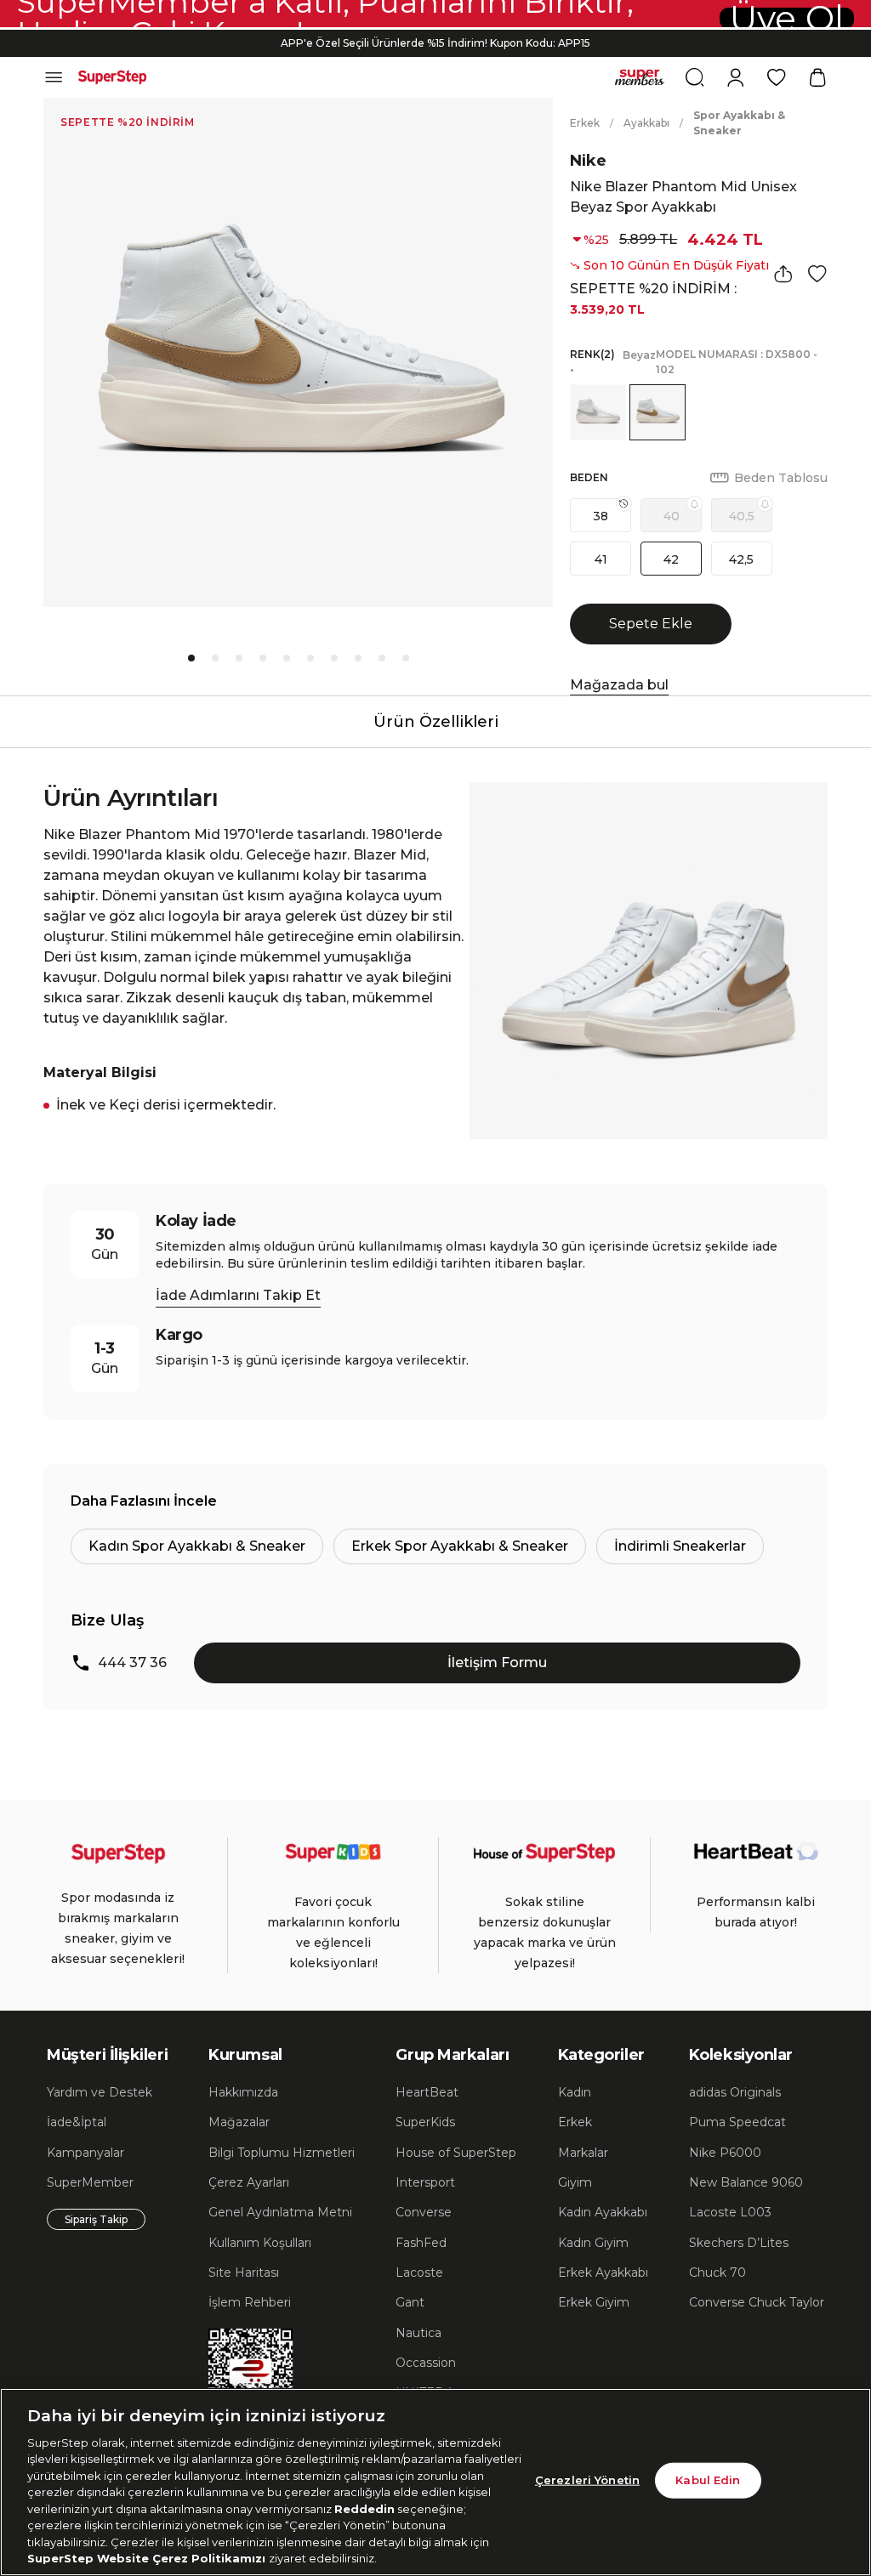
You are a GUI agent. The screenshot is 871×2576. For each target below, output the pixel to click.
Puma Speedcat (737, 2122)
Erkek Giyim (594, 2302)
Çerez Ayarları (249, 2182)
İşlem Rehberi (250, 2302)
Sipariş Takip (96, 2219)
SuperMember (90, 2182)
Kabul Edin (708, 2480)
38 (601, 516)
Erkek (585, 123)
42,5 (741, 559)
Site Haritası (244, 2272)
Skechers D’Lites (739, 2243)
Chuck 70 (717, 2272)
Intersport (425, 2182)
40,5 (742, 516)
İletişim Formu (497, 1662)
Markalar (583, 2153)
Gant (410, 2302)
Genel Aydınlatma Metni (280, 2212)
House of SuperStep (456, 2153)
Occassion (426, 2363)
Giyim (575, 2182)
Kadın (575, 2092)
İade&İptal (77, 2122)
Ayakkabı (646, 123)
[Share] (783, 274)
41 (601, 559)
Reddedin (364, 2509)
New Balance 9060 (746, 2182)
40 (672, 516)
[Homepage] (112, 77)
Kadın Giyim (593, 2243)
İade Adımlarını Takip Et (238, 1295)
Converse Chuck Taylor (757, 2302)
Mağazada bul (619, 685)
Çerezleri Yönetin (587, 2480)
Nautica (418, 2333)
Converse (424, 2212)
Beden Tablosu (781, 478)
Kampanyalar (85, 2153)
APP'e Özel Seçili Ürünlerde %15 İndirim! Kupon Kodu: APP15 (435, 43)
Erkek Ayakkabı (603, 2272)
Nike (588, 161)
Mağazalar (239, 2122)
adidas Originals (735, 2092)
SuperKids (425, 2122)
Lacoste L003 (730, 2212)
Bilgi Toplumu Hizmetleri (282, 2153)
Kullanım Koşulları (260, 2243)
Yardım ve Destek (100, 2092)
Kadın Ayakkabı (603, 2212)
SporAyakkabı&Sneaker (739, 123)
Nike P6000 (725, 2153)
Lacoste (419, 2272)
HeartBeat (427, 2092)
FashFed (421, 2243)
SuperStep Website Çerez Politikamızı (148, 2558)
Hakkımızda (243, 2092)
